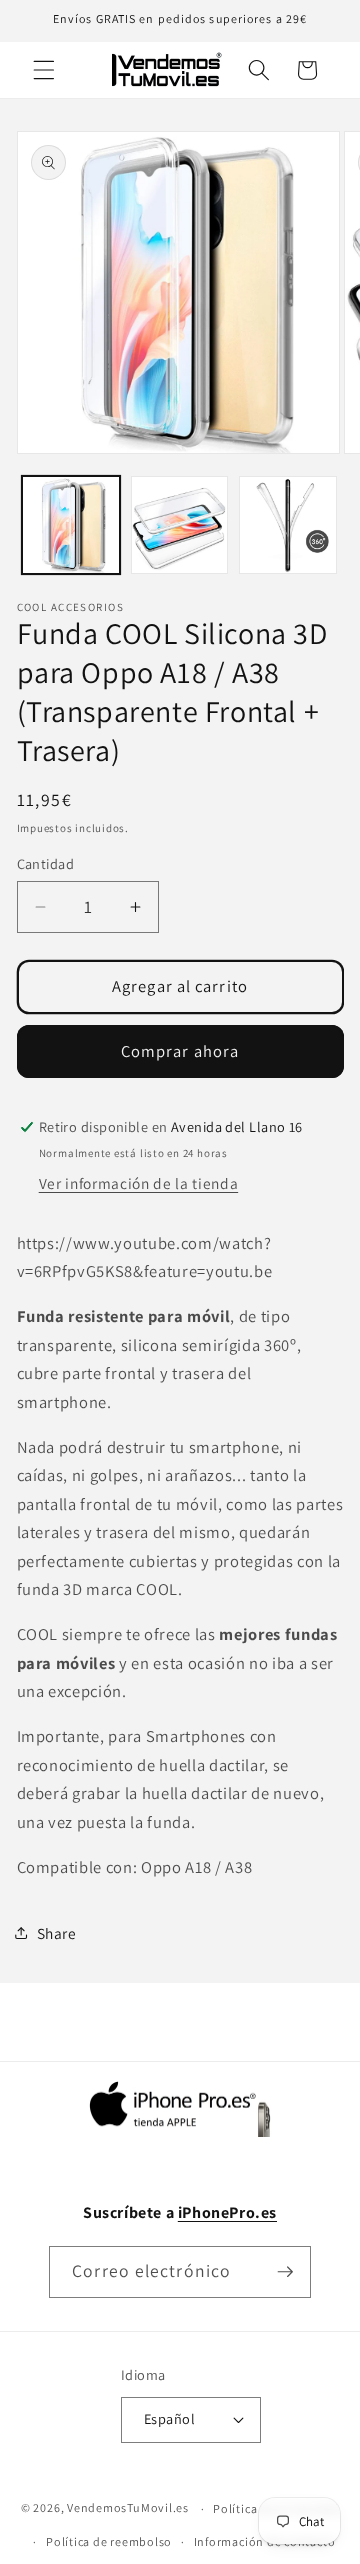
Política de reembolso (109, 2541)
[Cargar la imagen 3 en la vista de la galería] (288, 525)
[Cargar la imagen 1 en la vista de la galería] (71, 525)
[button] (44, 70)
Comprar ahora (180, 1051)
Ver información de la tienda (138, 1183)
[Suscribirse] (285, 2272)
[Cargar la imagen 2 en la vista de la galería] (180, 525)
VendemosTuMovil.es (128, 2508)
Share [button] (57, 1933)
